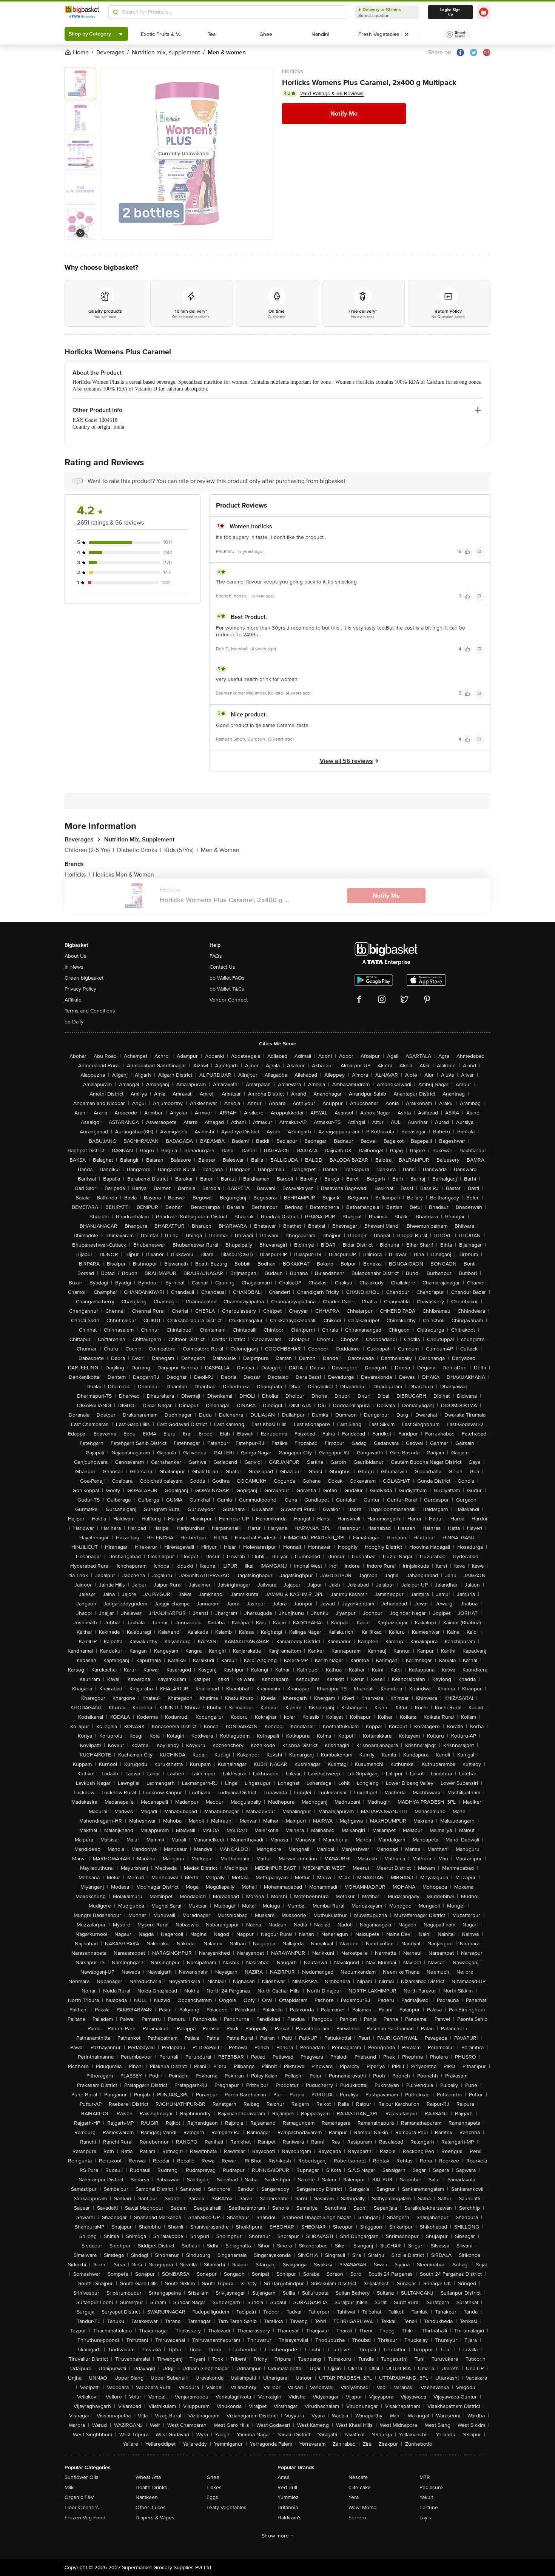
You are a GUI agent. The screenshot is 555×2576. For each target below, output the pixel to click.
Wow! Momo (362, 2507)
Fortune (429, 2507)
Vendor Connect (229, 1000)
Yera (354, 2497)
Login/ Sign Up (450, 12)
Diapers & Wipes (155, 2518)
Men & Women (220, 850)
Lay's (425, 2518)
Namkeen (147, 2497)
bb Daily (74, 1022)
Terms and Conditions (90, 1011)
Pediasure (431, 2487)
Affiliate (73, 1000)
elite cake (360, 2487)
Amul (283, 2477)
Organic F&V (79, 2497)
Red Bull (287, 2487)
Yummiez (288, 2497)
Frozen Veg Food (85, 2518)
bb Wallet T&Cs (227, 989)
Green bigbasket (84, 978)
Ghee (213, 2477)
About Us (76, 956)
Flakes (214, 2487)
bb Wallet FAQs (227, 978)
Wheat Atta (148, 2477)
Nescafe (358, 2477)
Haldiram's (290, 2518)
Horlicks (293, 71)
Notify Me (344, 114)
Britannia (288, 2507)
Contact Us (222, 967)
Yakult (426, 2497)
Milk (69, 2487)
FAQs (216, 956)
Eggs (212, 2497)
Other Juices (151, 2507)
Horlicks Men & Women (123, 875)
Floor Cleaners (82, 2507)
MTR (425, 2477)
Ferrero (357, 2518)
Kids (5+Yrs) (181, 850)
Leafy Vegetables (227, 2507)
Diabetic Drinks (139, 850)
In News (74, 967)
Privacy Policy (80, 989)
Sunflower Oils (82, 2477)
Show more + (277, 2536)
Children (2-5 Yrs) (89, 850)
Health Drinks (151, 2487)
